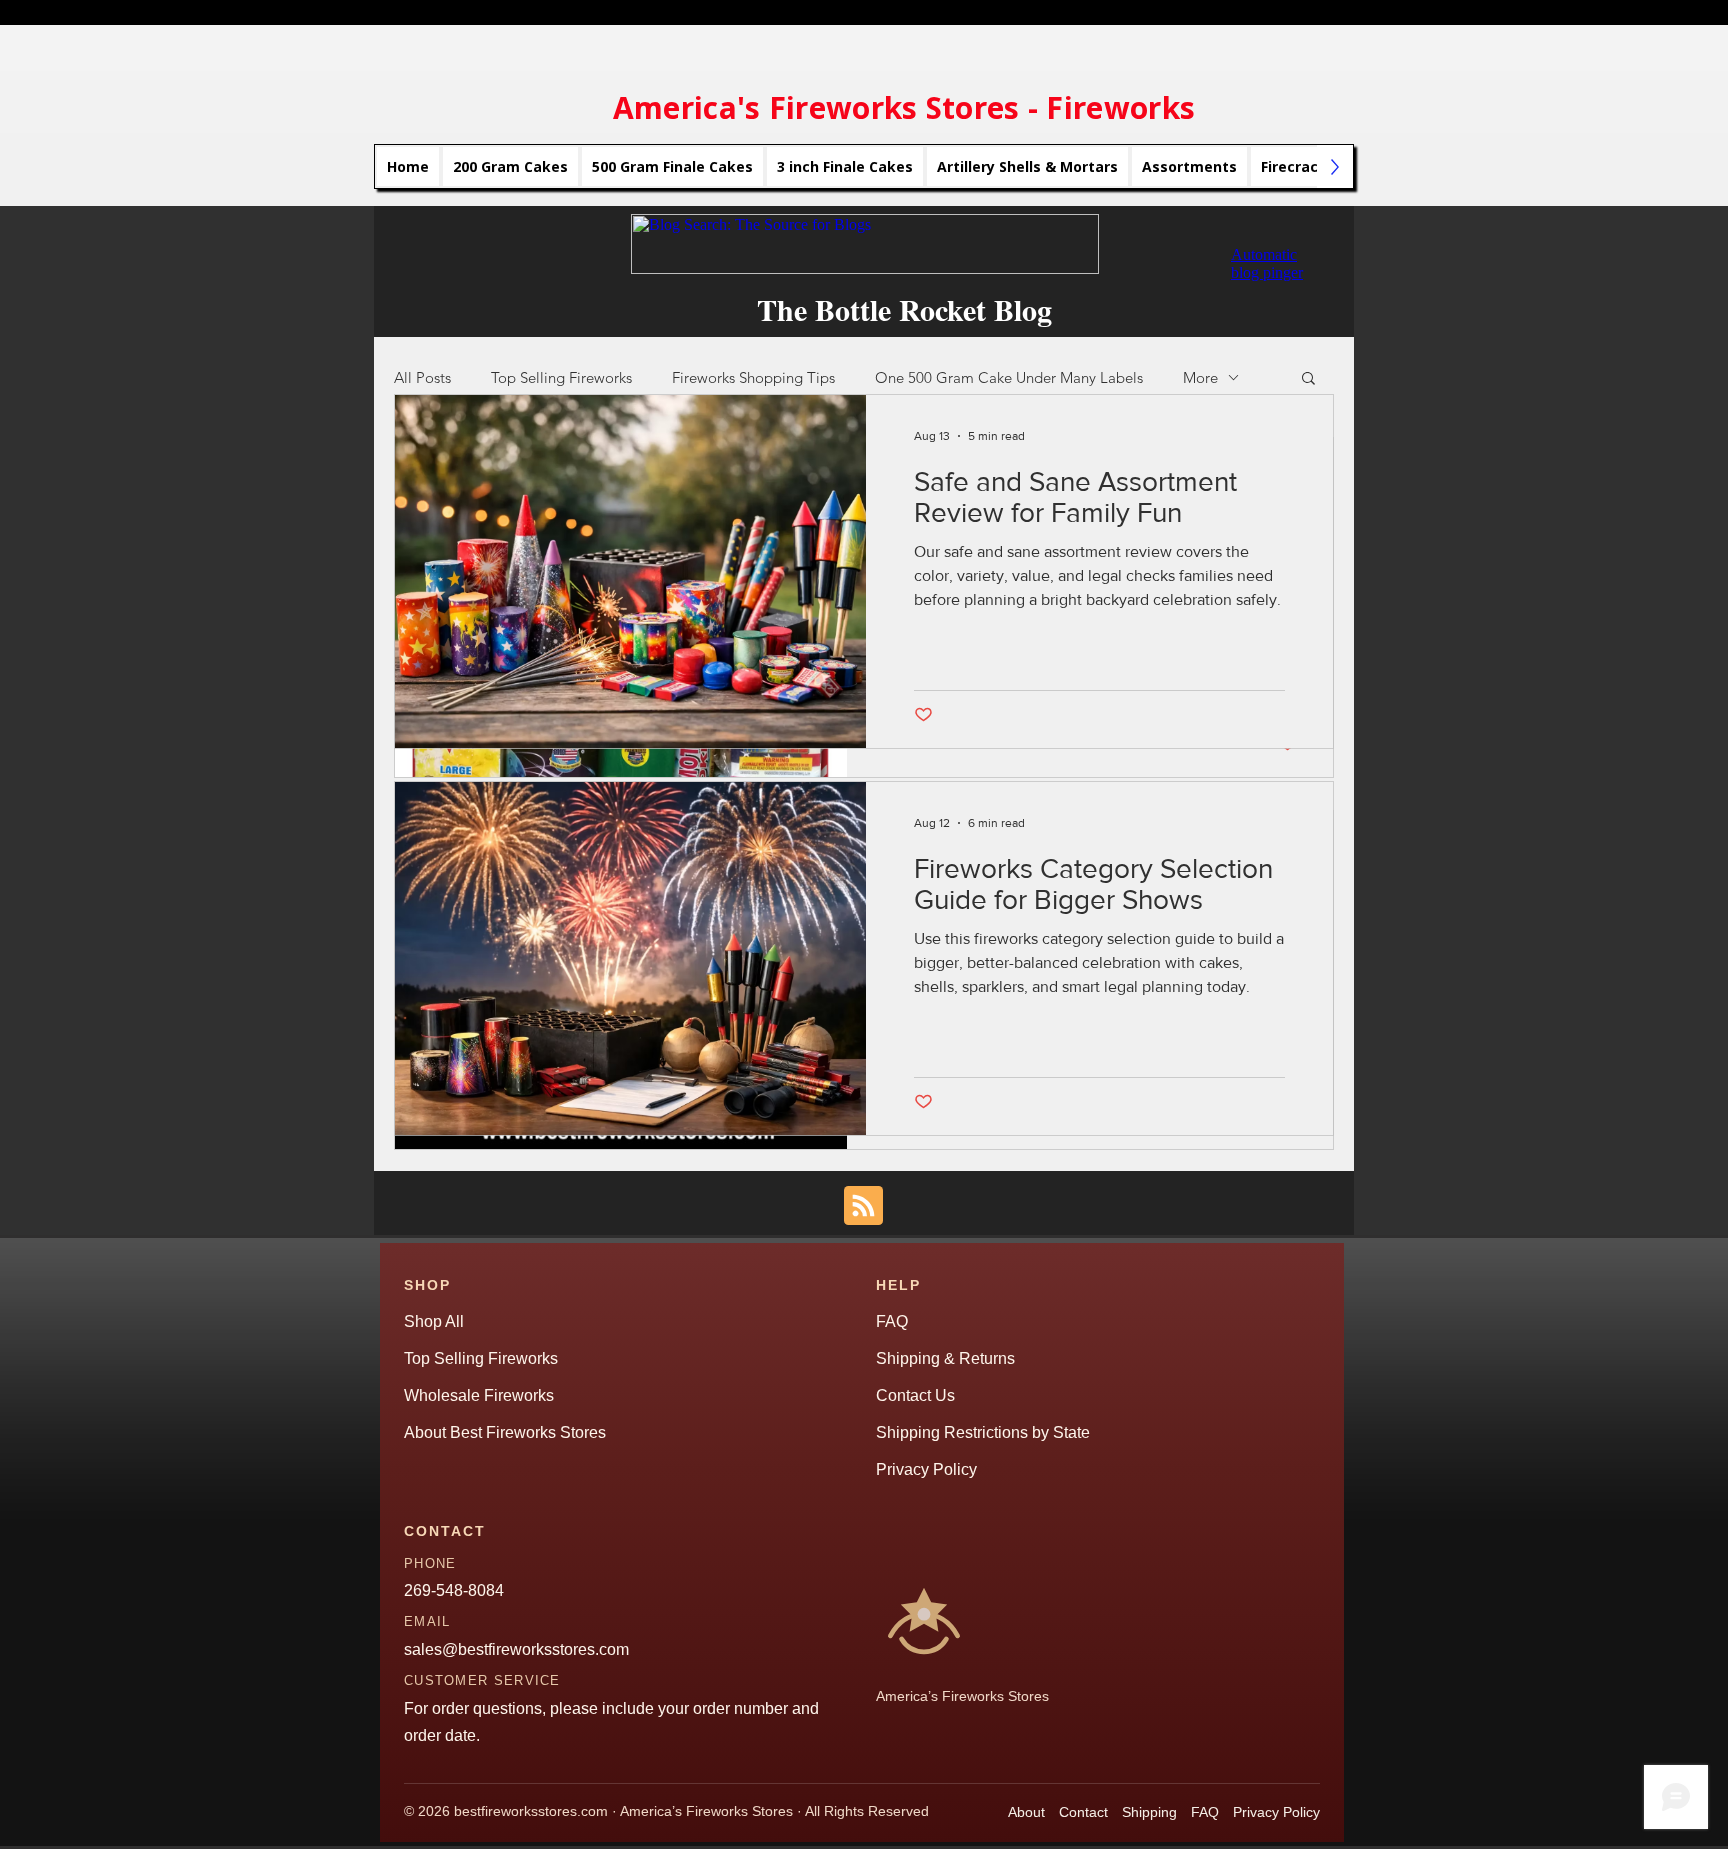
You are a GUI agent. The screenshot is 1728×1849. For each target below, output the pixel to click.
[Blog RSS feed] (863, 1206)
